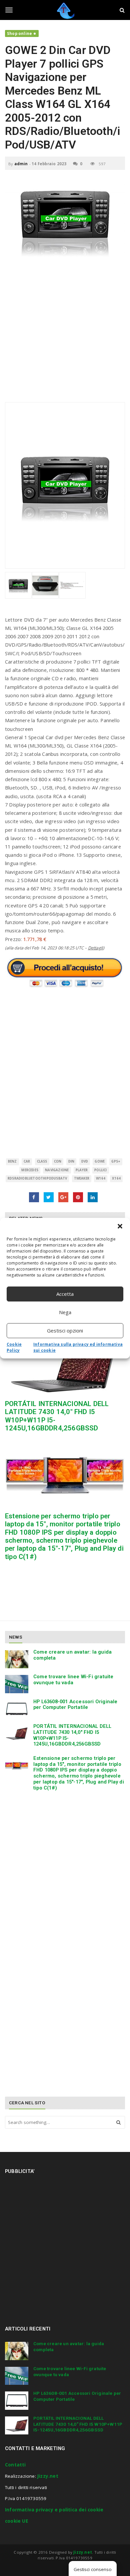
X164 (116, 1178)
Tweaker (82, 1178)
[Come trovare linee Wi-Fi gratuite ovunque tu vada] (17, 1684)
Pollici (100, 1170)
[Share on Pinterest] (78, 1197)
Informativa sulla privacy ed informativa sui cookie (78, 1347)
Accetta (65, 1294)
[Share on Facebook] (34, 1197)
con (58, 1161)
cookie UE (16, 2521)
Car (27, 1161)
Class (42, 1161)
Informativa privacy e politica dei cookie (54, 2510)
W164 (101, 1178)
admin (21, 164)
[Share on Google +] (63, 1197)
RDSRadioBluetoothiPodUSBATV (37, 1178)
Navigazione (57, 1170)
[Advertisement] (65, 334)
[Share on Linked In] (93, 1197)
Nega (65, 1312)
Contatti (15, 2465)
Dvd (85, 1161)
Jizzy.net (48, 2476)
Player (82, 1170)
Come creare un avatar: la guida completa (72, 1655)
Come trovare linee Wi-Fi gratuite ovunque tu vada (73, 1680)
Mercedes (30, 1170)
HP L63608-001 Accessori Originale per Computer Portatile (75, 1705)
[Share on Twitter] (49, 1197)
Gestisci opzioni (65, 1330)
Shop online (19, 33)
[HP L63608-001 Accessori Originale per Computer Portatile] (17, 1709)
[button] (120, 1226)
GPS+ (116, 1161)
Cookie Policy (14, 1347)
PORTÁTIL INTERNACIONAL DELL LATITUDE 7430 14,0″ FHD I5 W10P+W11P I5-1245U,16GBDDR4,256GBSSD (72, 1735)
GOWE (100, 1161)
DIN (71, 1161)
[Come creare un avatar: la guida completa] (17, 1659)
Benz (12, 1161)
